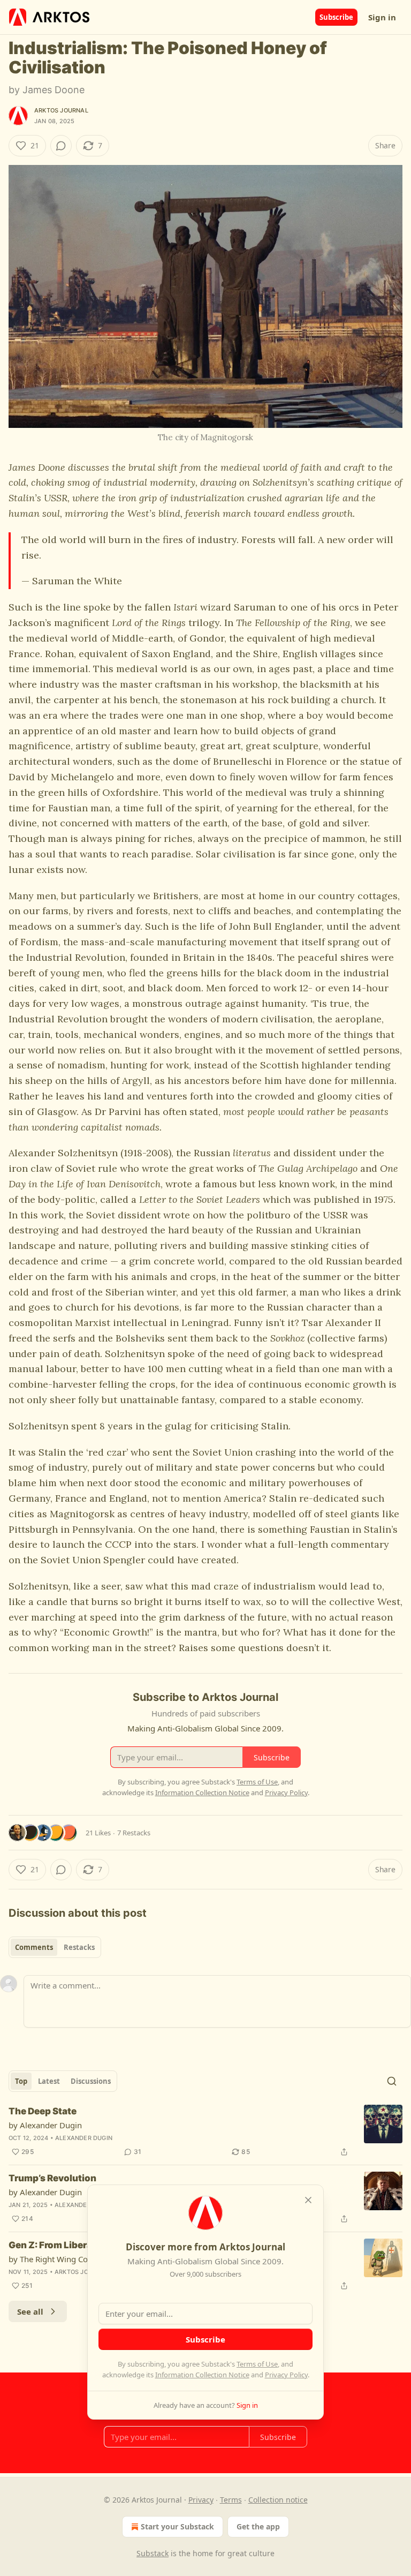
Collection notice (278, 2500)
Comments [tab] (34, 1947)
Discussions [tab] (91, 2081)
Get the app (258, 2526)
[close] (308, 2200)
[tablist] (55, 1947)
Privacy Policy (286, 2375)
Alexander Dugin (84, 2138)
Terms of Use (257, 2364)
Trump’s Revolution (52, 2178)
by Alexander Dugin (45, 2125)
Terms (231, 2500)
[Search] (392, 2081)
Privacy (201, 2500)
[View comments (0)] (61, 146)
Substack (153, 2553)
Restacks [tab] (79, 1947)
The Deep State (43, 2111)
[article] (205, 2131)
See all (30, 2311)
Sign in (382, 17)
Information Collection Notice (202, 2375)
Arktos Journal (61, 110)
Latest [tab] (49, 2081)
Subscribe (336, 17)
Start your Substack (177, 2526)
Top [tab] (21, 2081)
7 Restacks (134, 1833)
